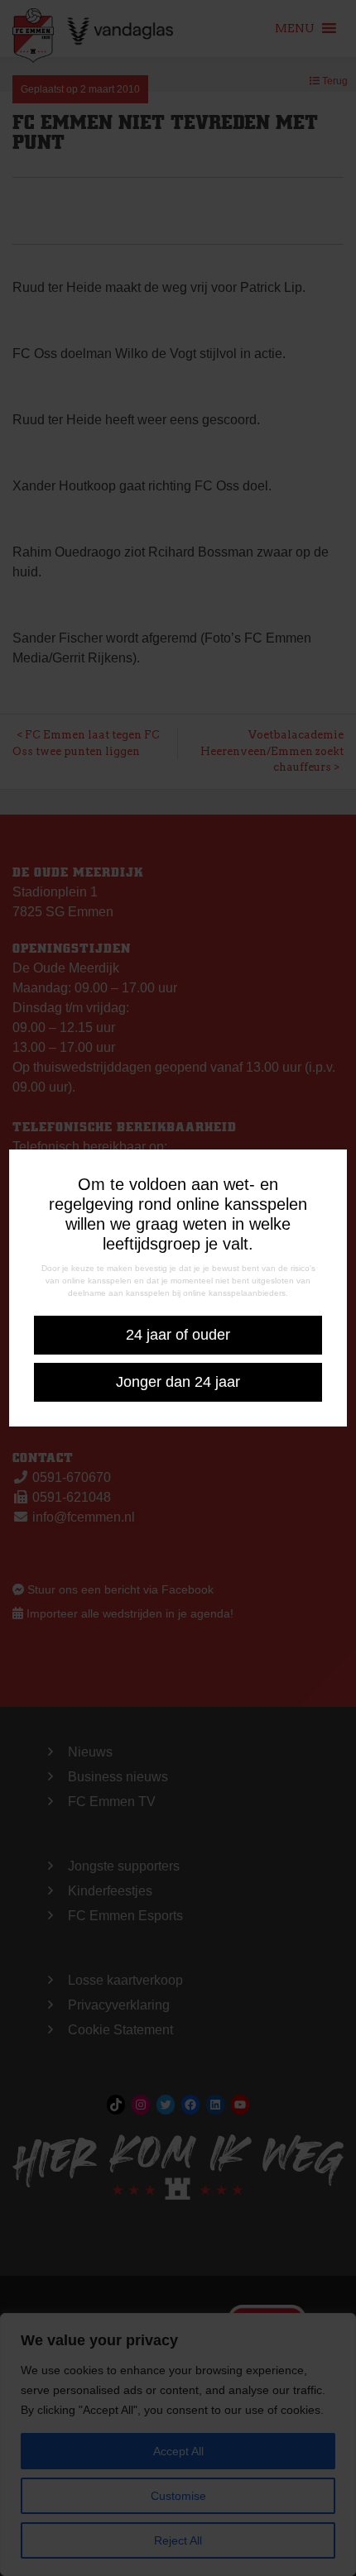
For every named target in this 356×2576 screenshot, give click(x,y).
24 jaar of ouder (178, 1335)
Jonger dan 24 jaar (178, 1382)
